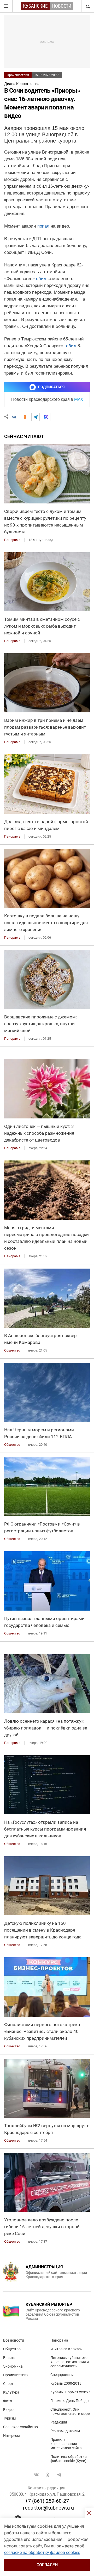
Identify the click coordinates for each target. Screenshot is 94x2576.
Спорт (8, 2384)
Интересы (11, 2436)
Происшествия (18, 75)
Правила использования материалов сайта (66, 2444)
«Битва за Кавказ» (66, 2349)
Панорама (59, 2340)
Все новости (14, 2340)
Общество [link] (12, 1350)
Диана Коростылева (22, 84)
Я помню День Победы (70, 2401)
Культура (11, 2392)
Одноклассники (48, 2475)
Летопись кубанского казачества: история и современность (70, 2362)
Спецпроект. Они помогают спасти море (70, 2411)
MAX (79, 399)
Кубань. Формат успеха (70, 2392)
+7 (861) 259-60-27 (47, 2501)
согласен (47, 2565)
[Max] (46, 417)
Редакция (59, 2422)
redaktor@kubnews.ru (48, 2508)
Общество (12, 2349)
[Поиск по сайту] (87, 6)
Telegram (59, 2475)
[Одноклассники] (25, 417)
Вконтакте (36, 2475)
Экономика (13, 2366)
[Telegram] (36, 417)
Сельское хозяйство (20, 2427)
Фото (8, 2401)
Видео (8, 2410)
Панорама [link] (12, 540)
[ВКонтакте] (14, 417)
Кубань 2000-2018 (66, 2383)
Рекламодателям (65, 2431)
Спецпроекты (62, 2375)
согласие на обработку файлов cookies (42, 2553)
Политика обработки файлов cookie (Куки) (69, 2459)
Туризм (9, 2418)
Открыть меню (6, 6)
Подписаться (51, 387)
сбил (41, 279)
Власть (9, 2358)
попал (43, 226)
